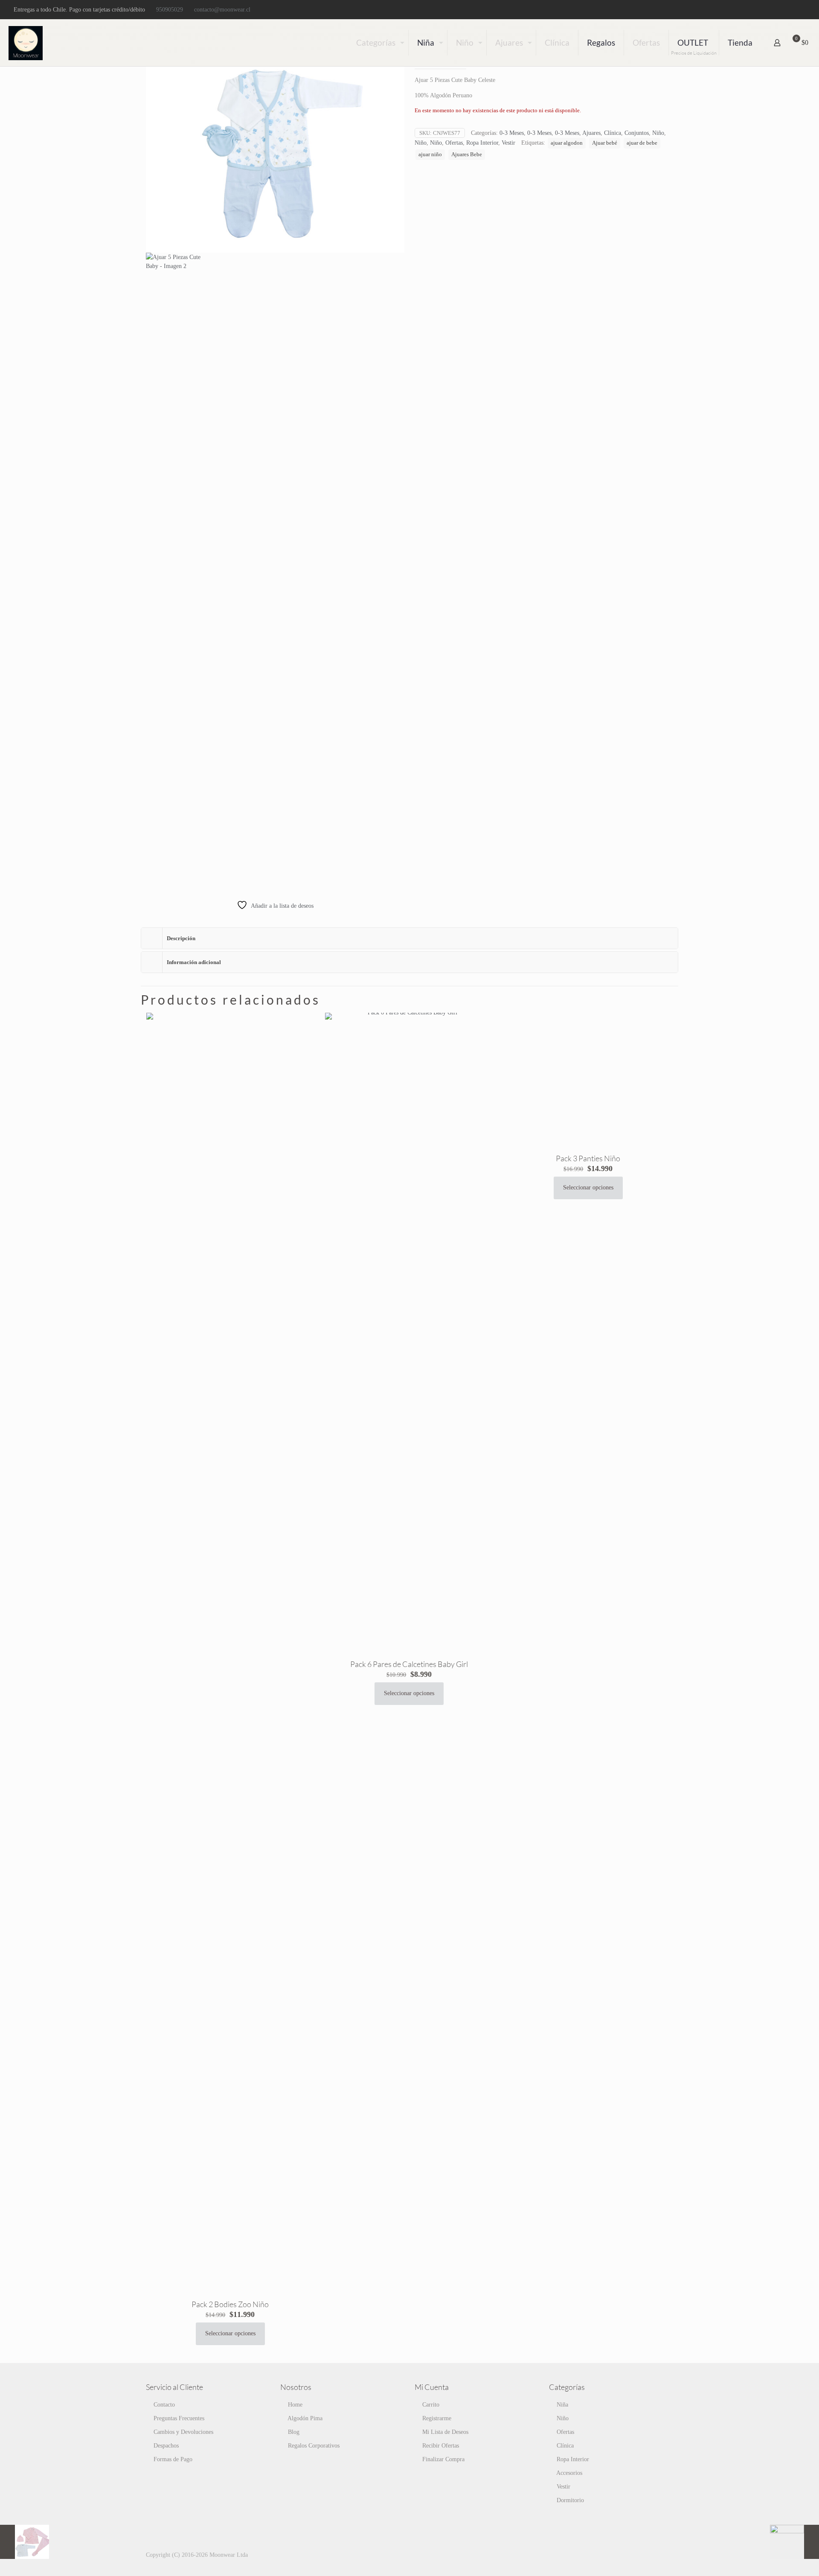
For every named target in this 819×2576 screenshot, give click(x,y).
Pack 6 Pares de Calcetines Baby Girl (409, 1664)
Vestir (508, 143)
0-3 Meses (512, 133)
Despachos (166, 2446)
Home (295, 2405)
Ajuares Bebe (467, 154)
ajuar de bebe (642, 143)
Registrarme (437, 2418)
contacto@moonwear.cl (222, 10)
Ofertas (454, 143)
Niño (658, 133)
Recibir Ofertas (441, 2446)
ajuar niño (430, 154)
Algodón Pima (305, 2418)
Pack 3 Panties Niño (588, 1158)
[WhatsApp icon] (768, 10)
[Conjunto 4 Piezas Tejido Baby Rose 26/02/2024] (25, 2542)
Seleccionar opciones (230, 2333)
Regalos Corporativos (314, 2446)
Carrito (431, 2405)
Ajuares (591, 133)
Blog (294, 2432)
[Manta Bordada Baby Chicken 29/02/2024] (794, 2542)
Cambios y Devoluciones (183, 2432)
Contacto (164, 2405)
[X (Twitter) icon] (790, 10)
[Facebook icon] (779, 10)
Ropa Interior (482, 143)
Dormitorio (570, 2500)
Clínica (613, 133)
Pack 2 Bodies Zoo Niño (230, 2304)
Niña (562, 2405)
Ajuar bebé (605, 143)
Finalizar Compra (443, 2459)
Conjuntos (637, 133)
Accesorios (569, 2473)
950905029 (170, 10)
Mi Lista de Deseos (445, 2432)
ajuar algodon (567, 143)
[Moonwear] (26, 43)
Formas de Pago (173, 2459)
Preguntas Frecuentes (179, 2418)
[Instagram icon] (800, 10)
